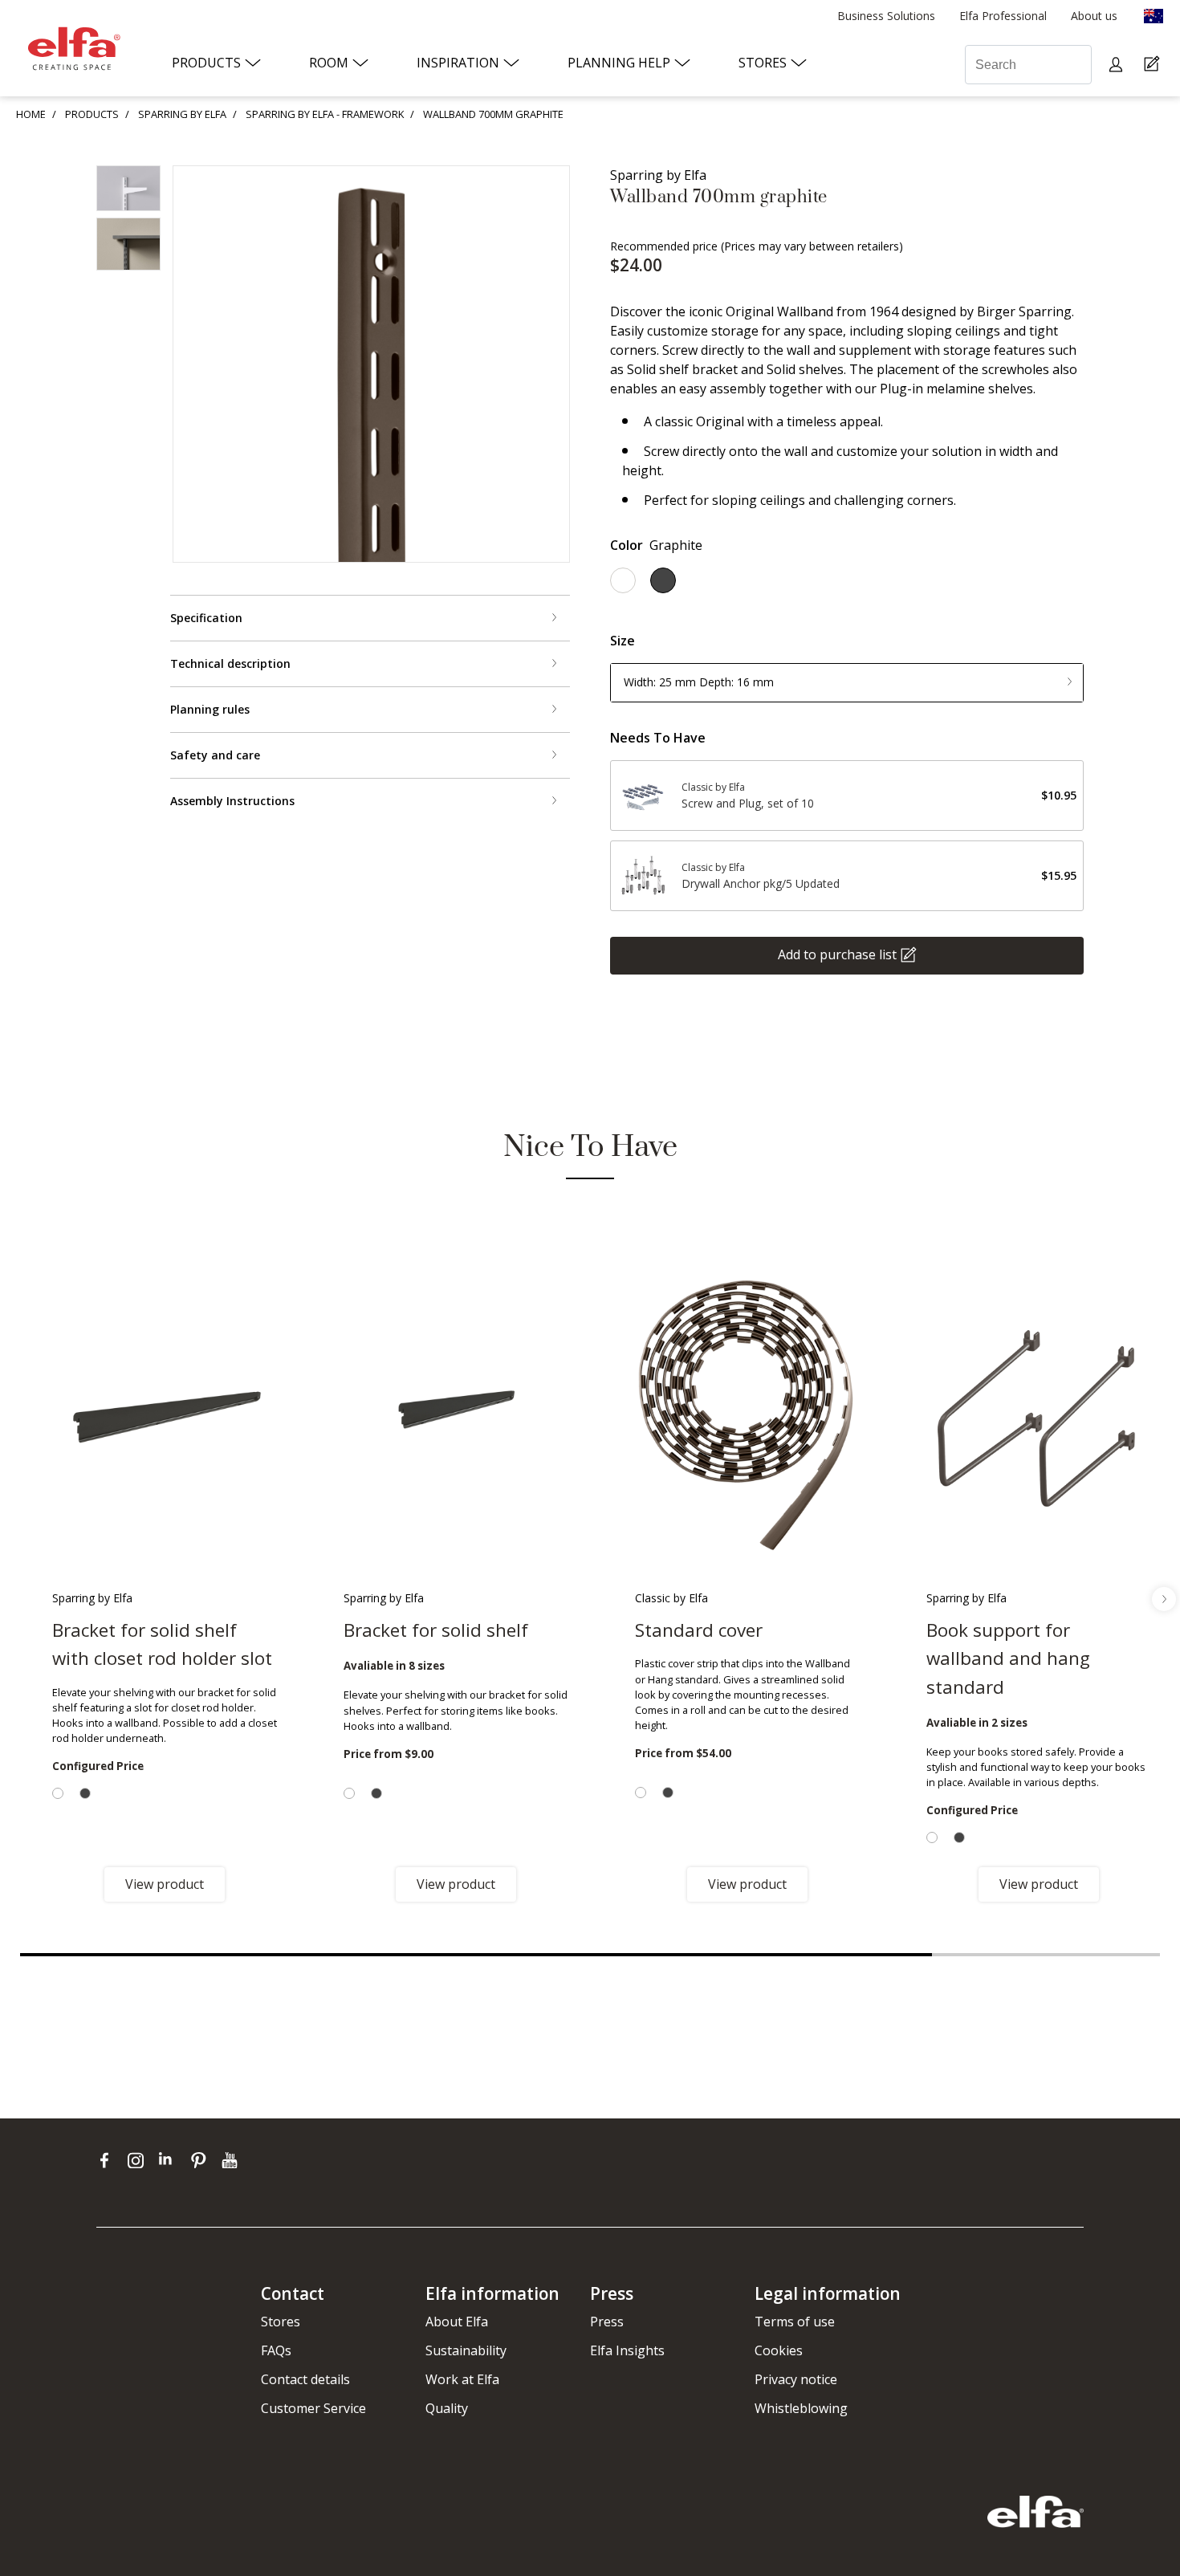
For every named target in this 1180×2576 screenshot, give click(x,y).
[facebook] (108, 2160)
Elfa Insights (627, 2350)
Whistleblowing (801, 2408)
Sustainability (466, 2350)
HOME (31, 114)
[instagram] (139, 2160)
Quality (447, 2408)
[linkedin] (171, 2160)
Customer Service (313, 2408)
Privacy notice (796, 2379)
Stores (281, 2322)
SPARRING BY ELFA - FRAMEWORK (325, 114)
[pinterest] (202, 2160)
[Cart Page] (1154, 65)
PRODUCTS (92, 114)
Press (607, 2322)
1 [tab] (476, 1955)
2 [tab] (1046, 1955)
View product (165, 1884)
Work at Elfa (462, 2379)
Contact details (305, 2379)
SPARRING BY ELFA (182, 114)
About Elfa (457, 2322)
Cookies (779, 2350)
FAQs (276, 2350)
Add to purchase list (837, 954)
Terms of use (795, 2322)
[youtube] (232, 2160)
